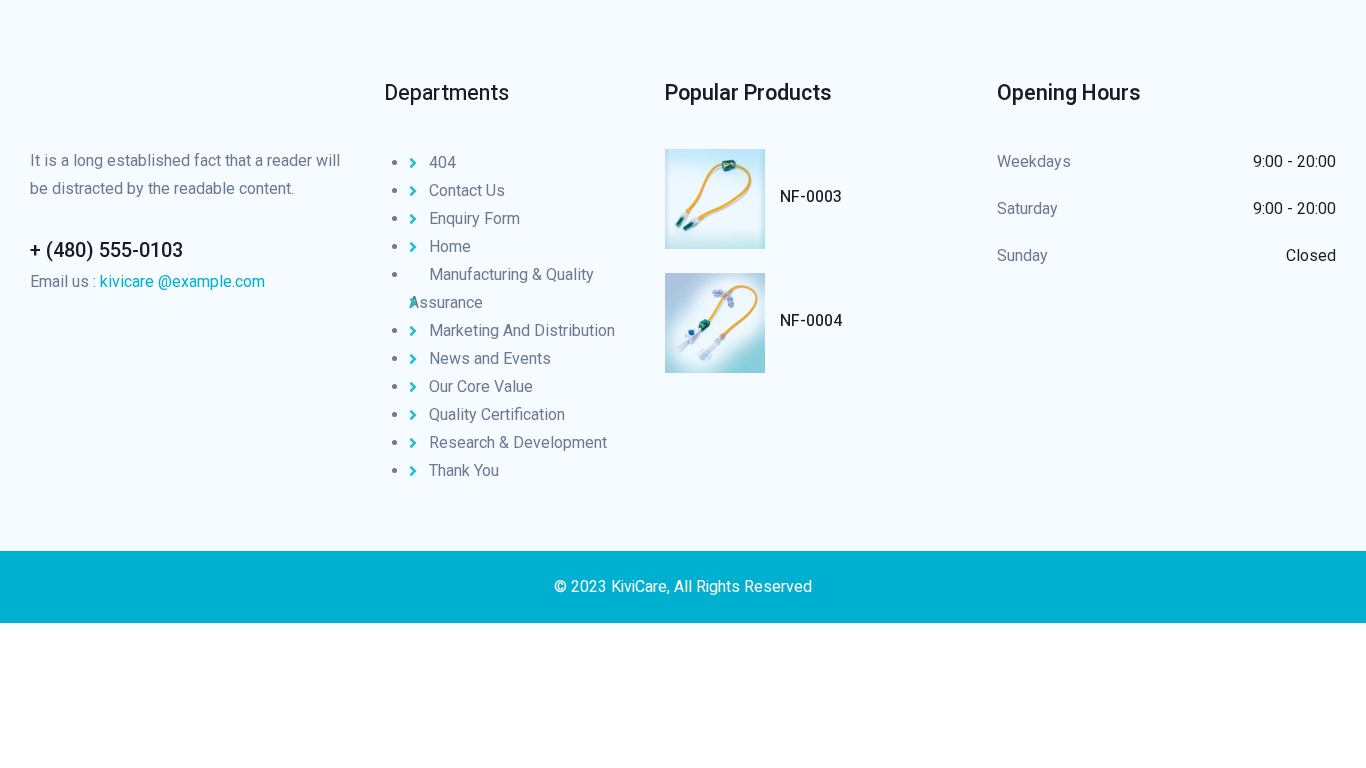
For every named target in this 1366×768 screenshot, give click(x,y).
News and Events (490, 358)
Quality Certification (497, 414)
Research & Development (518, 442)
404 (442, 162)
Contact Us (467, 190)
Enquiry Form (474, 218)
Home (450, 246)
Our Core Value (481, 386)
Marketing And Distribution (522, 330)
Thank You (464, 470)
